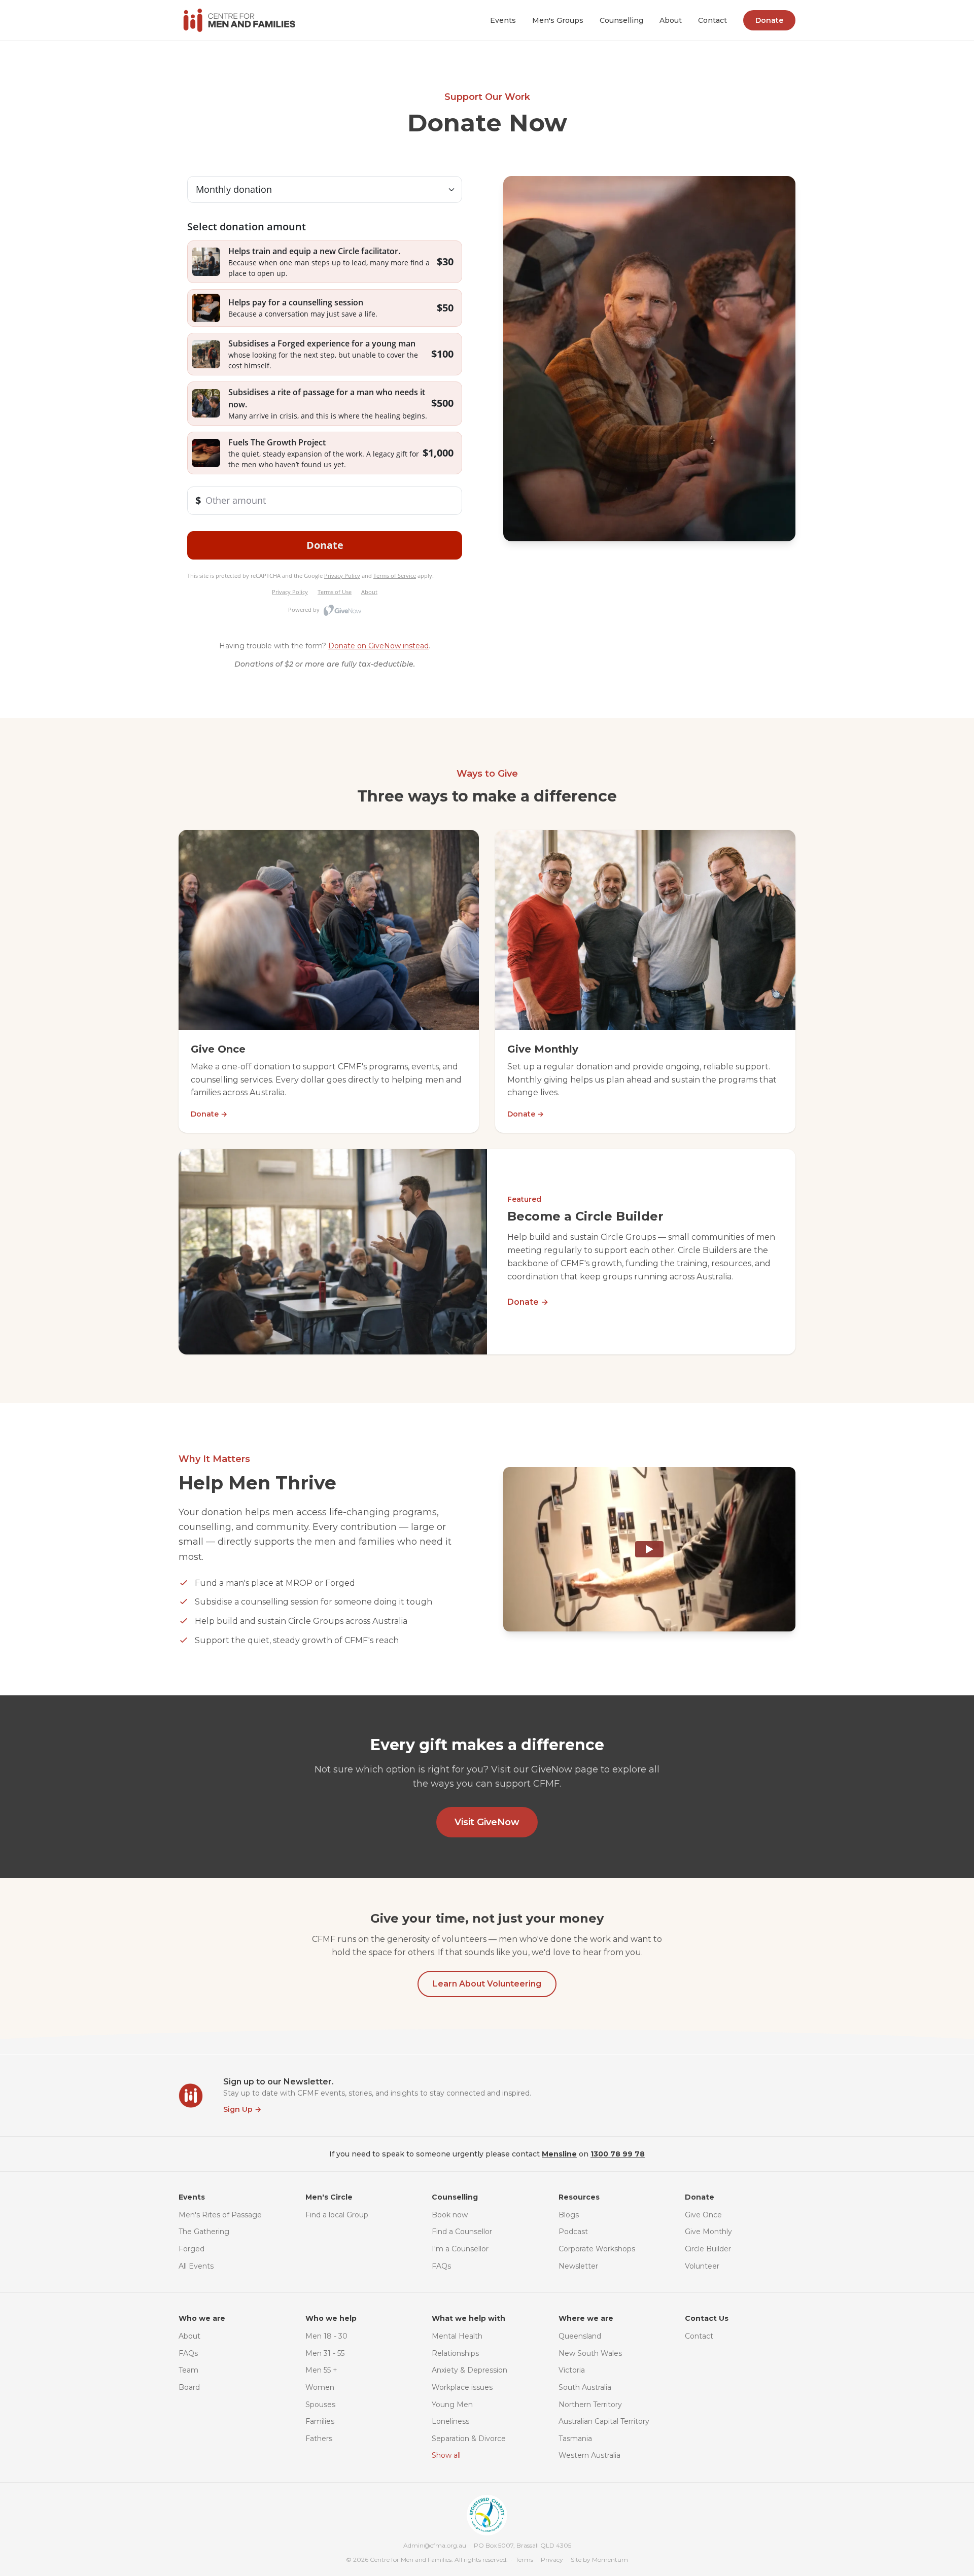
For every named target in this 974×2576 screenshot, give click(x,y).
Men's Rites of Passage (220, 2215)
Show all (446, 2455)
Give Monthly (708, 2232)
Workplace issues (462, 2387)
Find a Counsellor (462, 2232)
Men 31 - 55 (325, 2353)
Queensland (580, 2336)
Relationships (455, 2353)
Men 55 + (321, 2370)
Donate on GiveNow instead (378, 646)
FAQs (441, 2266)
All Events (196, 2266)
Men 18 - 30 (326, 2336)
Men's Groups (558, 20)
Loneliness (450, 2421)
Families (320, 2421)
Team (188, 2370)
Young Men (452, 2405)
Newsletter (578, 2266)
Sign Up (242, 2109)
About (671, 20)
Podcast (573, 2232)
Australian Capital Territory (604, 2421)
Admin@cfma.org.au (435, 2545)
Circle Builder (708, 2249)
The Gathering (204, 2232)
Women (320, 2387)
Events (503, 20)
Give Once (703, 2215)
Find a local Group (337, 2215)
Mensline (559, 2154)
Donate (769, 20)
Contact (712, 20)
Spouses (320, 2405)
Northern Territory (590, 2405)
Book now (450, 2215)
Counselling (621, 20)
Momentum (610, 2560)
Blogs (569, 2215)
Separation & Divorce (469, 2439)
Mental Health (457, 2336)
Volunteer (702, 2266)
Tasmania (575, 2439)
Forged (192, 2249)
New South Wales (590, 2353)
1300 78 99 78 (618, 2154)
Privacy (552, 2560)
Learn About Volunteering (487, 1984)
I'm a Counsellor (460, 2249)
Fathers (319, 2439)
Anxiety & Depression (469, 2370)
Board (189, 2387)
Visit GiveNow (487, 1822)
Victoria (572, 2370)
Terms (524, 2560)
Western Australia (589, 2455)
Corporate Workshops (597, 2249)
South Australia (585, 2387)
